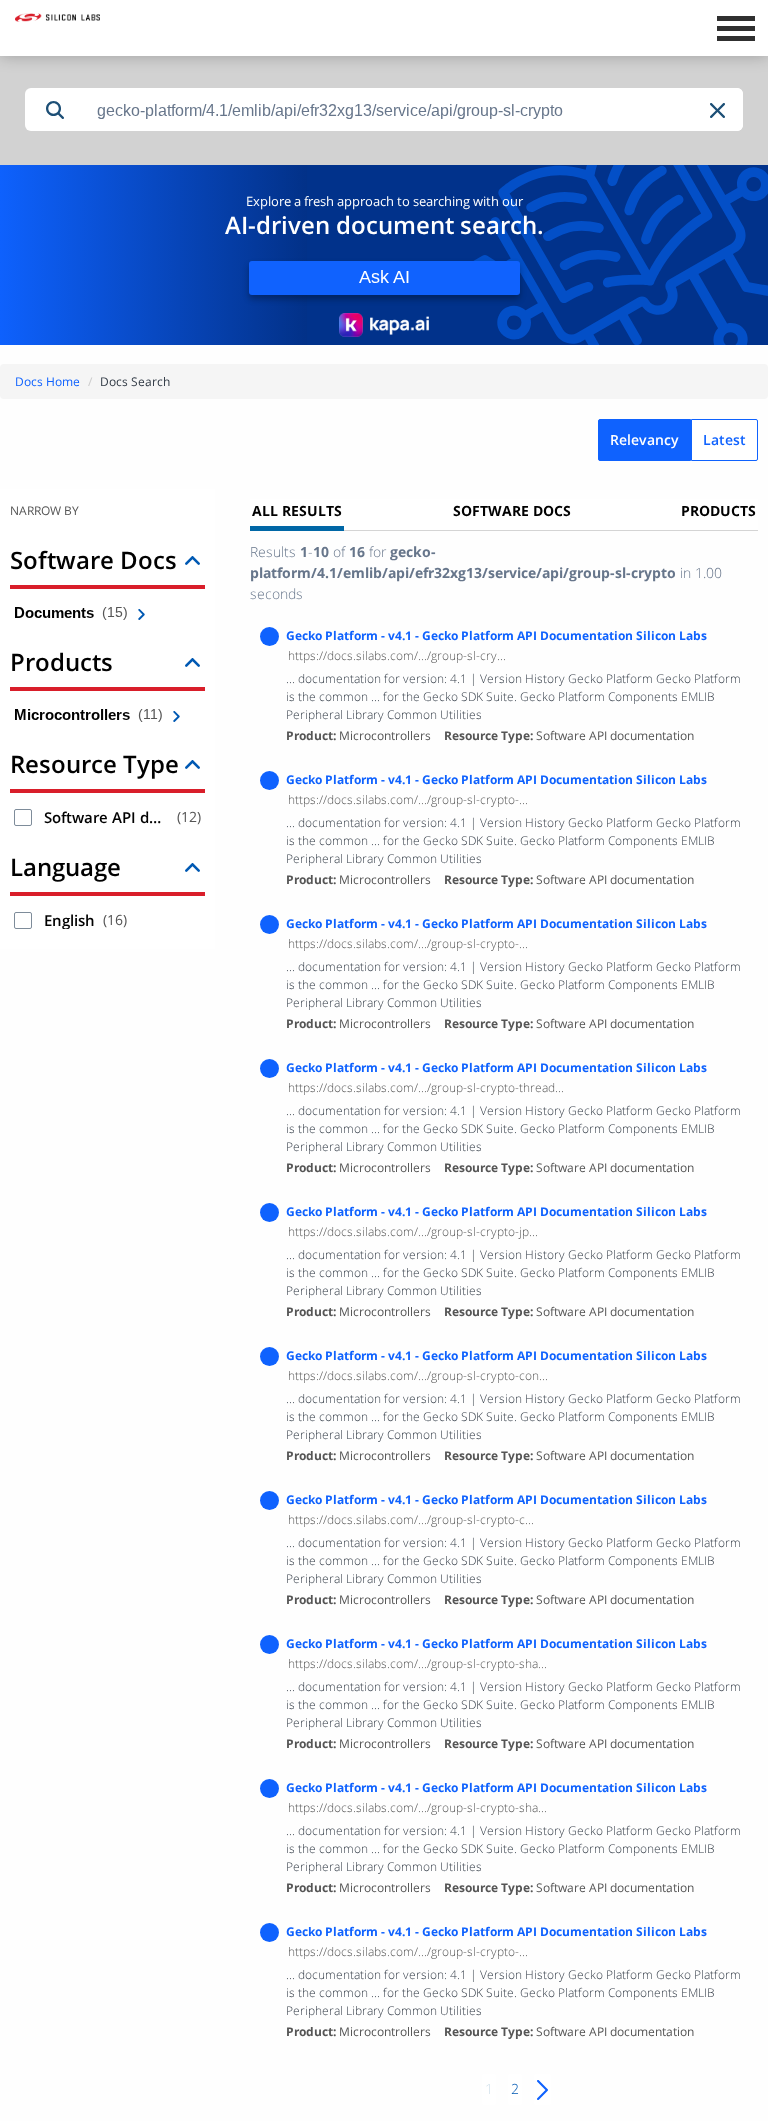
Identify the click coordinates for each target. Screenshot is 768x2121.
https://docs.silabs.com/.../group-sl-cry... (397, 655)
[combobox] (414, 110)
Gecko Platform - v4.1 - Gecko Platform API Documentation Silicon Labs (496, 635)
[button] (719, 110)
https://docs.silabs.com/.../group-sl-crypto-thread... (426, 1087)
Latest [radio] (724, 439)
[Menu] (735, 26)
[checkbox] (23, 817)
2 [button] (515, 2088)
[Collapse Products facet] (192, 661)
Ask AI (384, 277)
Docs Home (47, 381)
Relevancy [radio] (644, 439)
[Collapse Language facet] (192, 866)
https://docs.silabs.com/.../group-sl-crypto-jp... (413, 1231)
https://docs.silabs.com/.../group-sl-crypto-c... (411, 1519)
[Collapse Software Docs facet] (192, 559)
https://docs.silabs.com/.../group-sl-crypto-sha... (417, 1663)
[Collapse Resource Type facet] (192, 763)
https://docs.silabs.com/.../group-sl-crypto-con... (418, 1375)
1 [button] (489, 2088)
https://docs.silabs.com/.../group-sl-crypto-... (408, 799)
